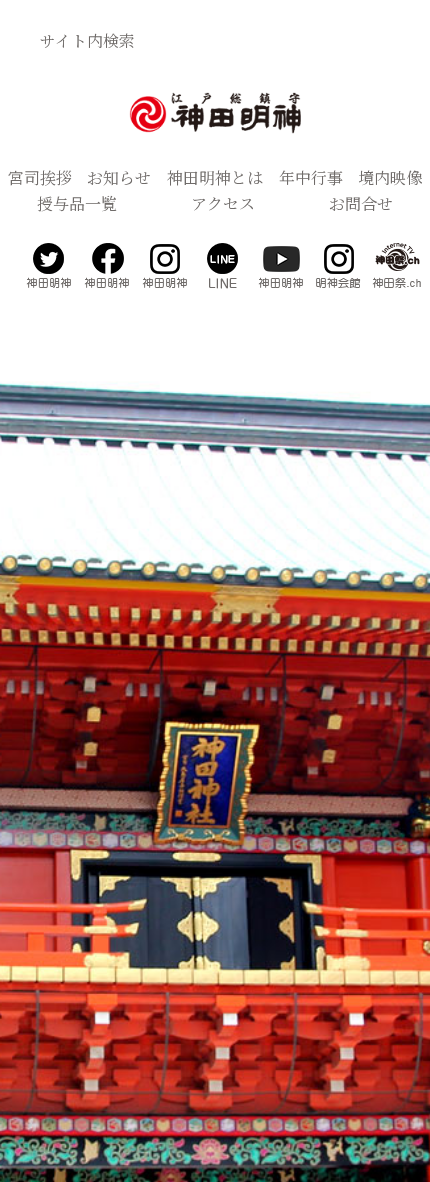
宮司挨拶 (40, 177)
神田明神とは (215, 177)
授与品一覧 (77, 203)
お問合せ (361, 203)
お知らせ (119, 177)
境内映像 (390, 177)
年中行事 (311, 177)
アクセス (223, 203)
